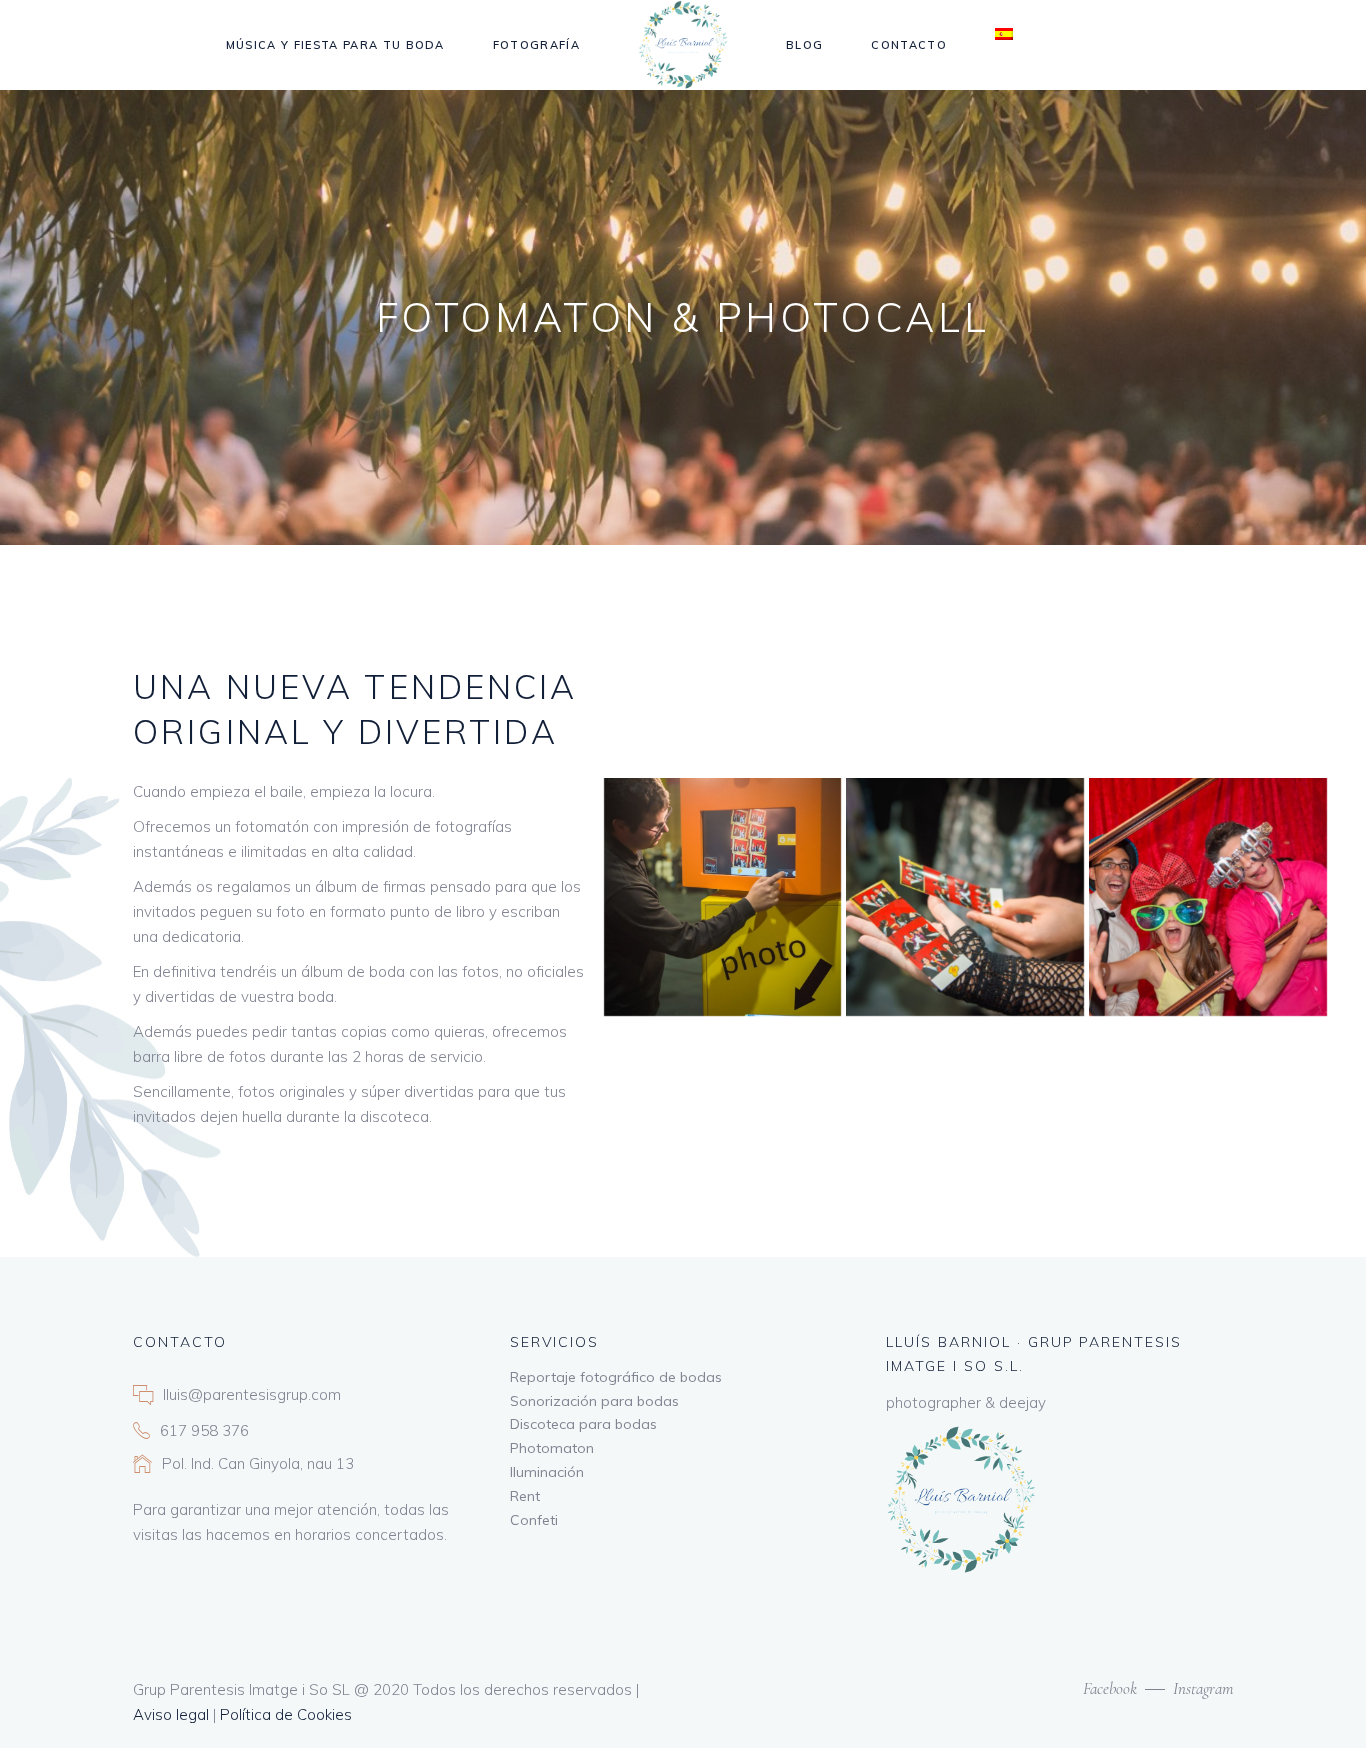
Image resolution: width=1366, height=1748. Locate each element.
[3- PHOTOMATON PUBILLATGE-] (965, 897)
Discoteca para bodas (583, 1424)
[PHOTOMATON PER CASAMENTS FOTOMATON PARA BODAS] (1208, 897)
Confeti (534, 1520)
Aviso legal (171, 1714)
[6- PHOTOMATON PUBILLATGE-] (723, 897)
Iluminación (547, 1472)
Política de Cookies (286, 1714)
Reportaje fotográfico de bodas (616, 1377)
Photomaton (552, 1448)
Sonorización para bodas (594, 1401)
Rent (525, 1496)
